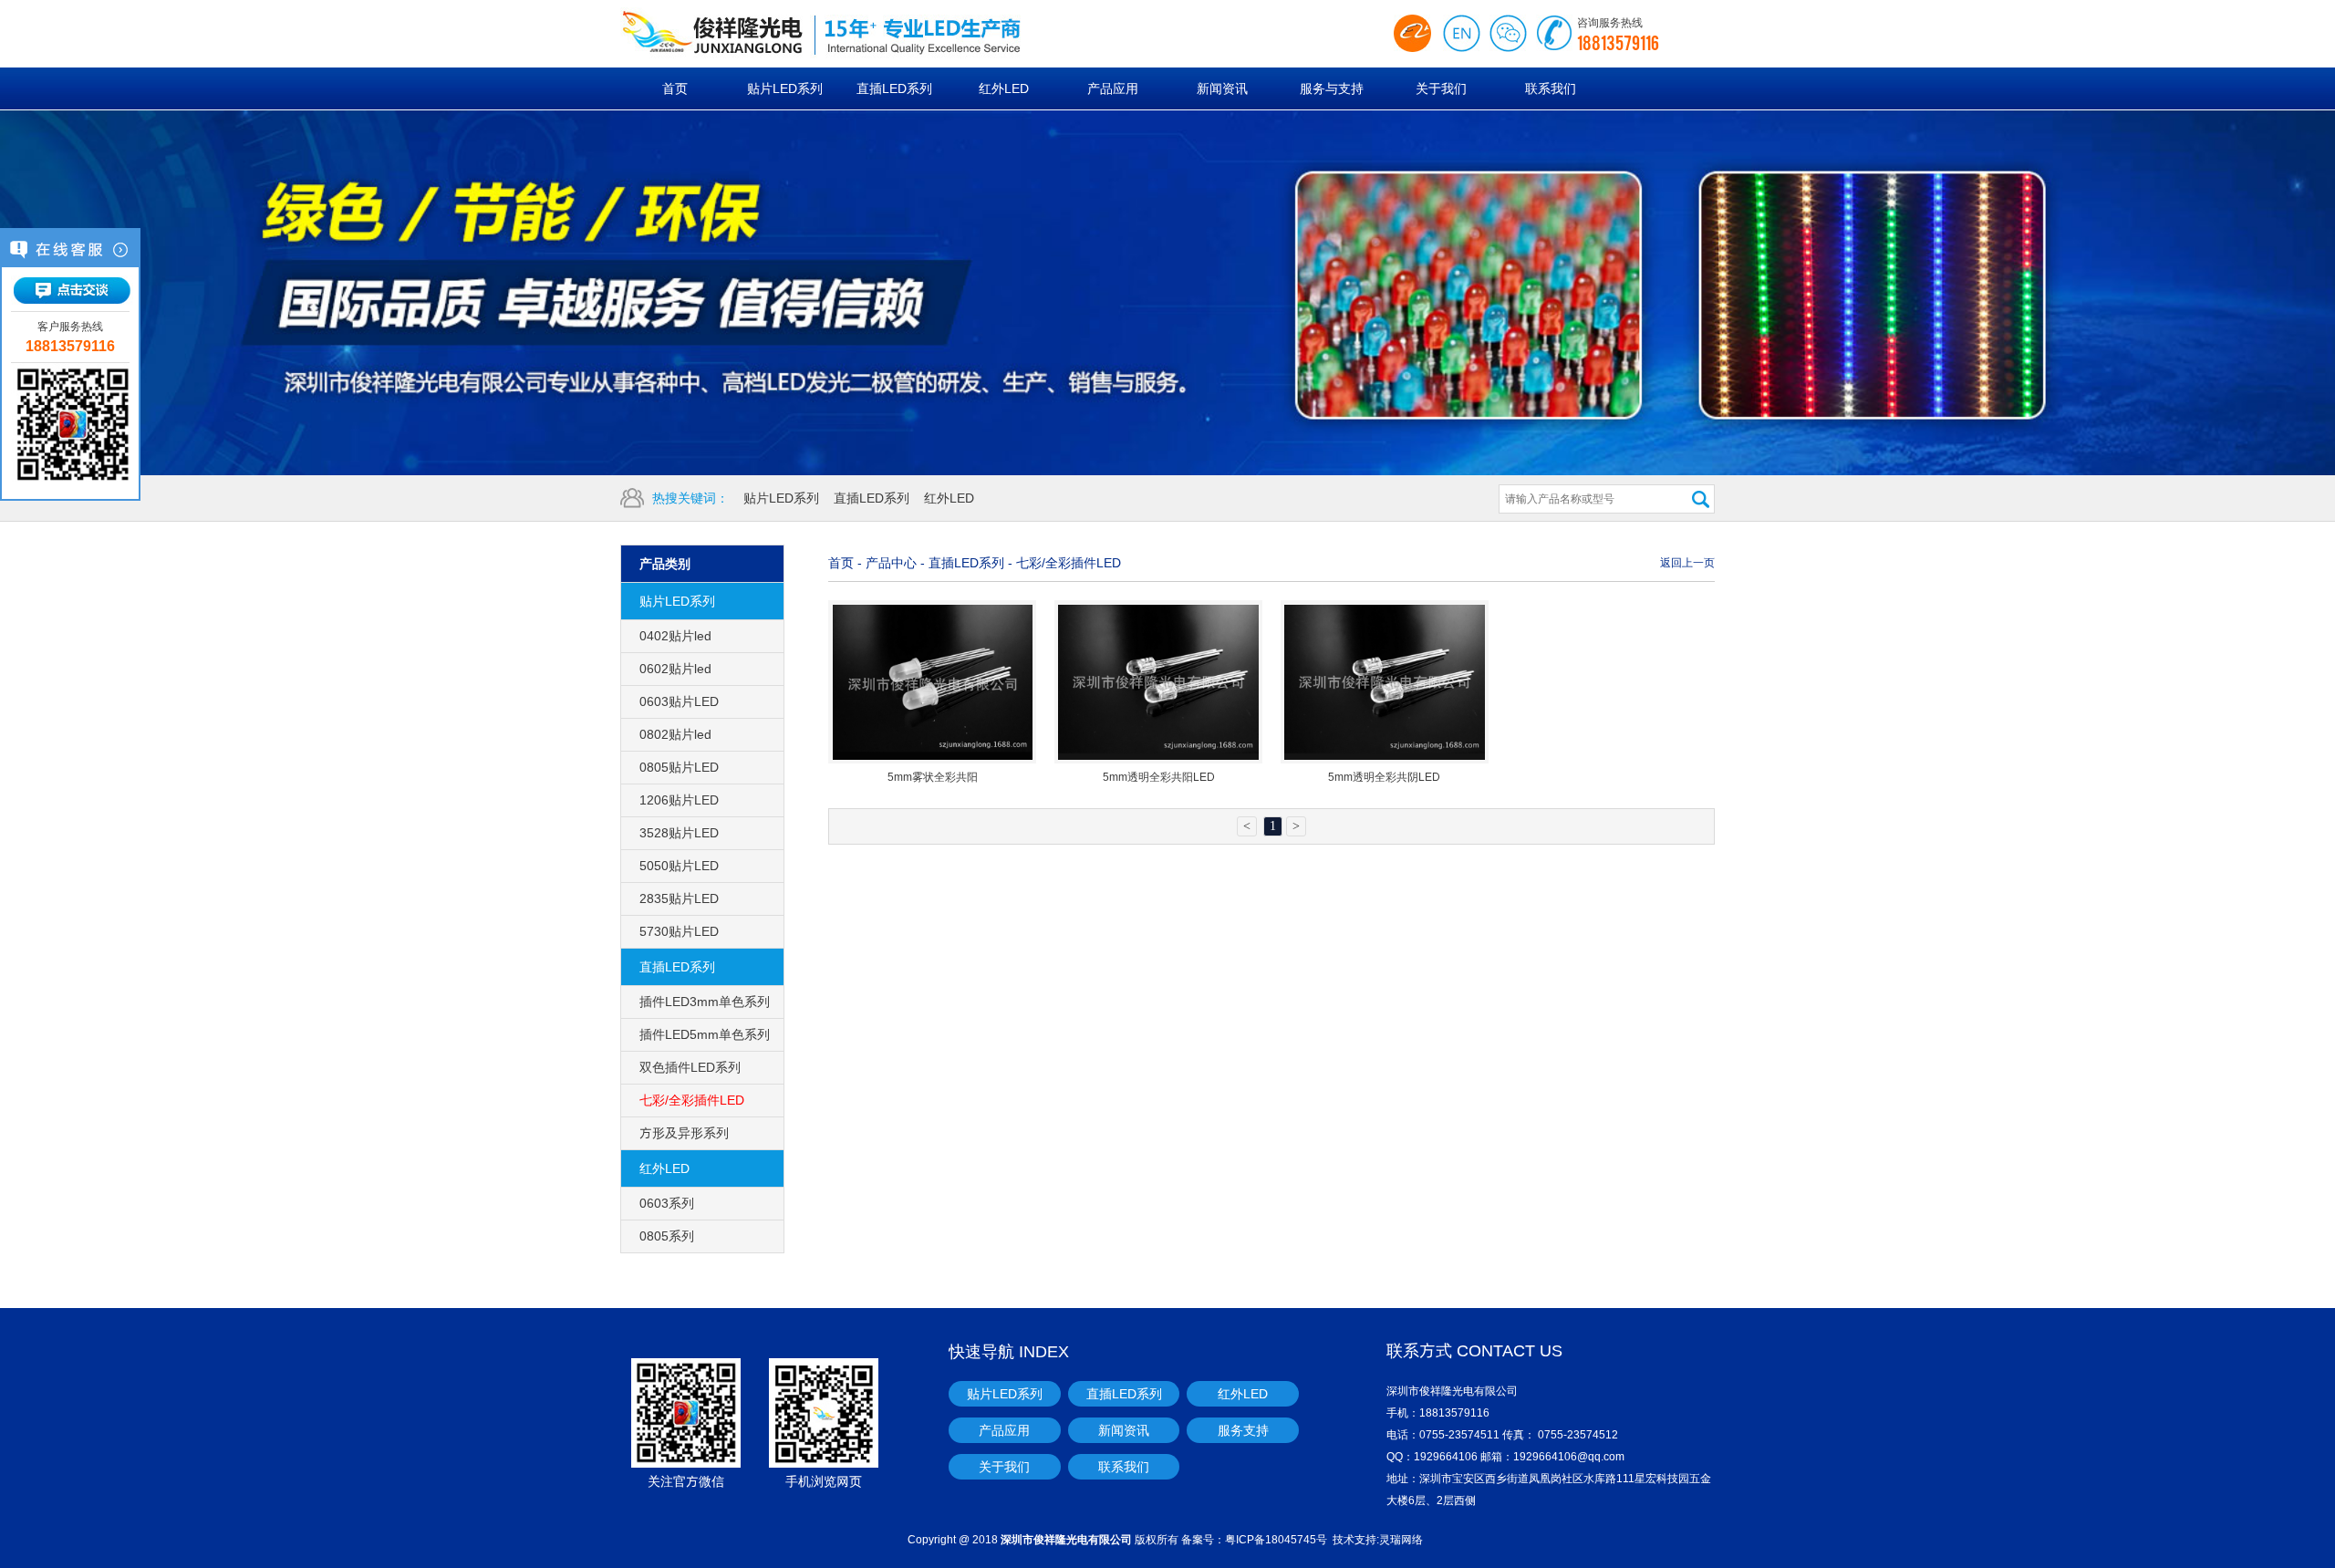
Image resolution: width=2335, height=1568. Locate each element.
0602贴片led (675, 669)
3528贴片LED (679, 833)
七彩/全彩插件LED (692, 1100)
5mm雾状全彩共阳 (933, 777)
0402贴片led (675, 636)
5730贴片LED (679, 931)
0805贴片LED (679, 767)
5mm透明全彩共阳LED (1159, 777)
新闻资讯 (1124, 1430)
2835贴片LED (679, 898)
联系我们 (1124, 1467)
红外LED (949, 498)
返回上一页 (1687, 562)
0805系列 (667, 1236)
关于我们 (1004, 1467)
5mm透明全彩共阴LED (1384, 777)
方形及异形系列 (684, 1133)
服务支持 (1243, 1430)
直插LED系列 (872, 498)
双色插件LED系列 (690, 1067)
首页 (841, 563)
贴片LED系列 (781, 498)
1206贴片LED (679, 800)
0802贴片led (675, 734)
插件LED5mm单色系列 (705, 1034)
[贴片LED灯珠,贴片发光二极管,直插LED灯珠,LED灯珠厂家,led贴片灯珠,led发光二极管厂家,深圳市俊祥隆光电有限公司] (867, 34)
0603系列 (667, 1203)
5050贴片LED (679, 866)
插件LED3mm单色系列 (705, 1002)
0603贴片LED (679, 701)
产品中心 (891, 563)
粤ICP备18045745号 (1276, 1539)
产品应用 (1004, 1430)
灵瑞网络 (1401, 1539)
